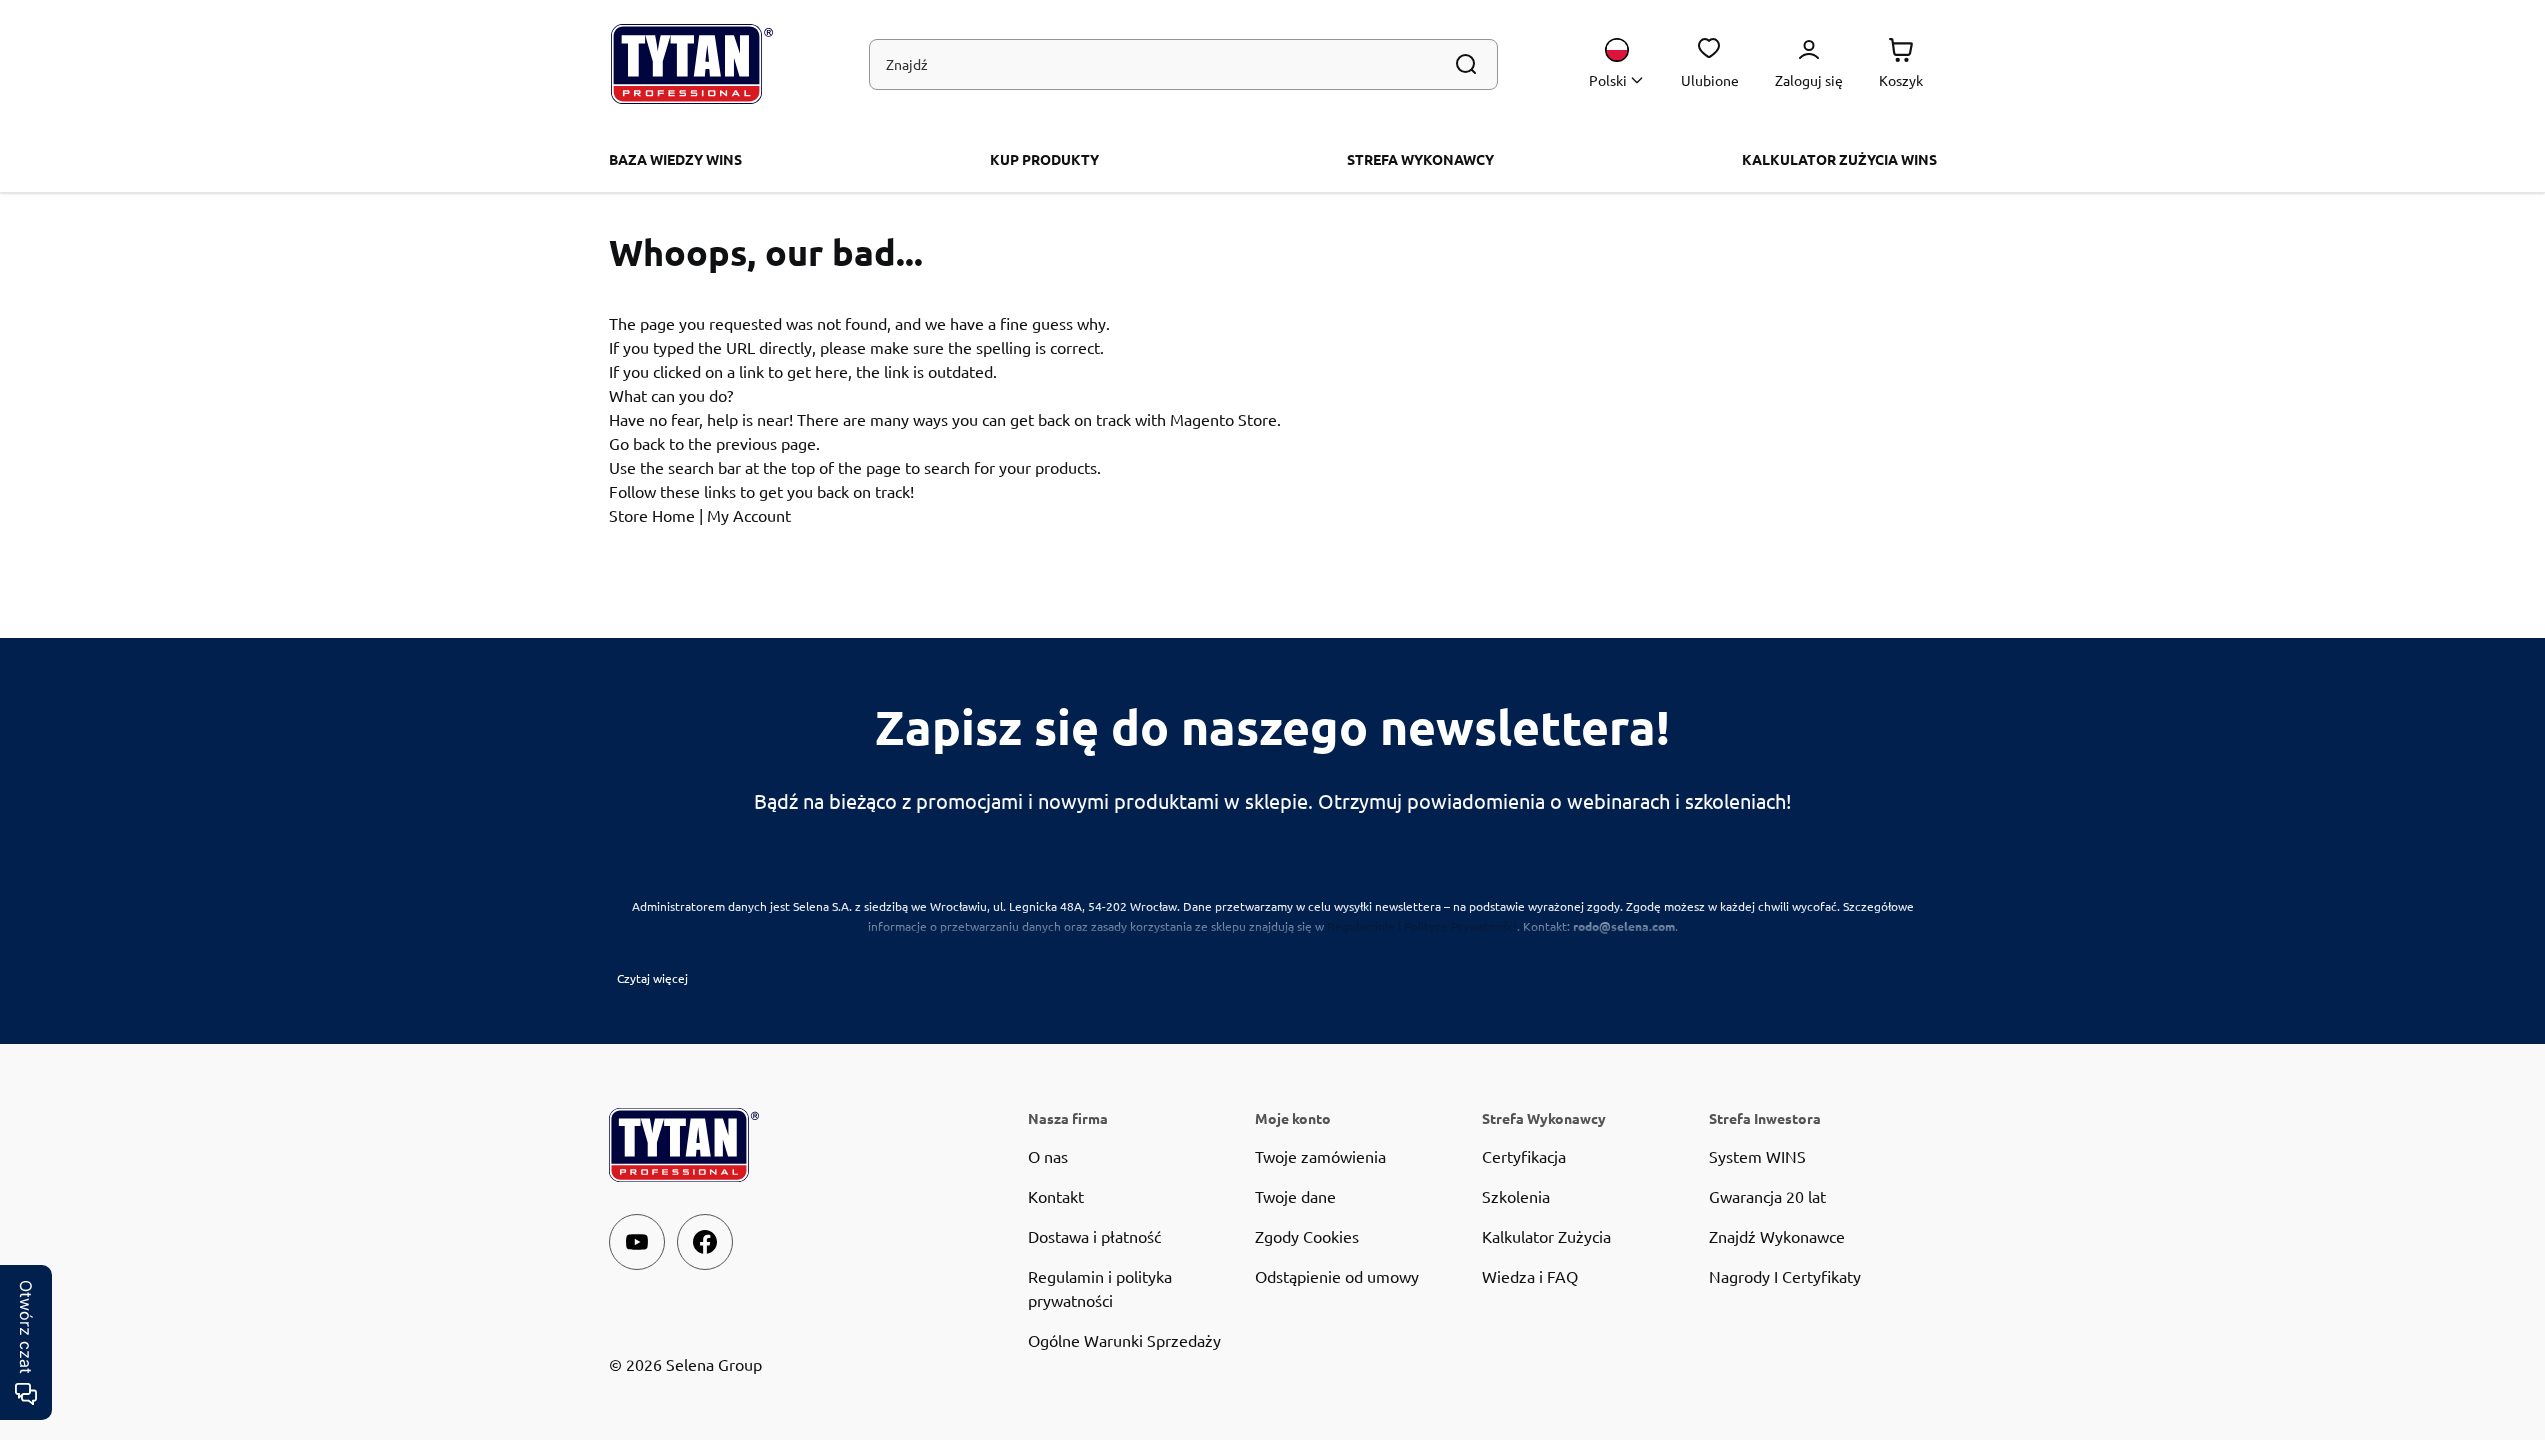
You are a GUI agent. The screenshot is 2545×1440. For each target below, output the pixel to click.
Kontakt (1056, 1196)
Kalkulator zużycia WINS (1839, 159)
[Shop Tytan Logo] (692, 64)
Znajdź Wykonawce (1777, 1236)
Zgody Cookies (1307, 1236)
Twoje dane (1295, 1196)
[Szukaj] (1466, 64)
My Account (749, 515)
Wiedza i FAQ (1530, 1276)
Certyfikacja (1524, 1156)
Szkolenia (1516, 1196)
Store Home (652, 515)
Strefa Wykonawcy (1420, 159)
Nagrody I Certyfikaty (1785, 1276)
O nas (1048, 1156)
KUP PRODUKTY (1044, 159)
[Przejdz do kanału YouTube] (637, 1242)
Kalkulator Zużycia (1546, 1236)
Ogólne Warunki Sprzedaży (1124, 1340)
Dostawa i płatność (1094, 1236)
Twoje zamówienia (1320, 1156)
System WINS (1757, 1156)
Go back (637, 443)
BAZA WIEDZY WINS (675, 159)
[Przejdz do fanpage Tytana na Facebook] (705, 1242)
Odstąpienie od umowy (1337, 1276)
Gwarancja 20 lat (1767, 1196)
